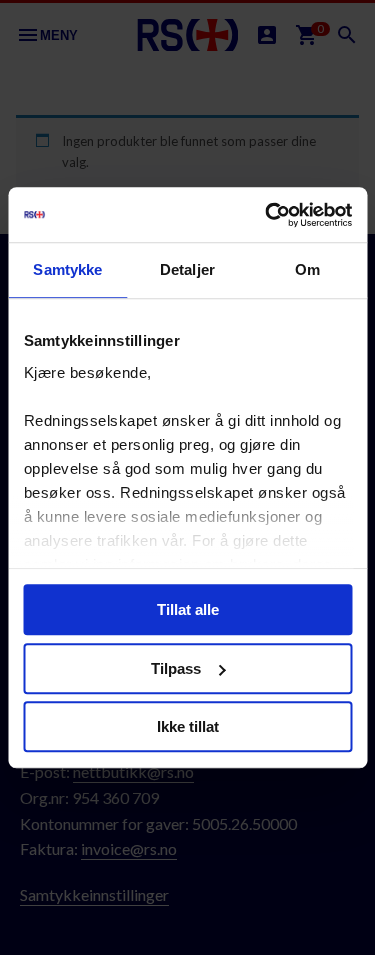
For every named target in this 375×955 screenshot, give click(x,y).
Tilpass (176, 668)
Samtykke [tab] (67, 269)
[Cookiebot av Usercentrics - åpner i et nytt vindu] (267, 215)
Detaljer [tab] (187, 269)
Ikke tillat (188, 726)
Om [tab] (307, 269)
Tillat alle (188, 609)
